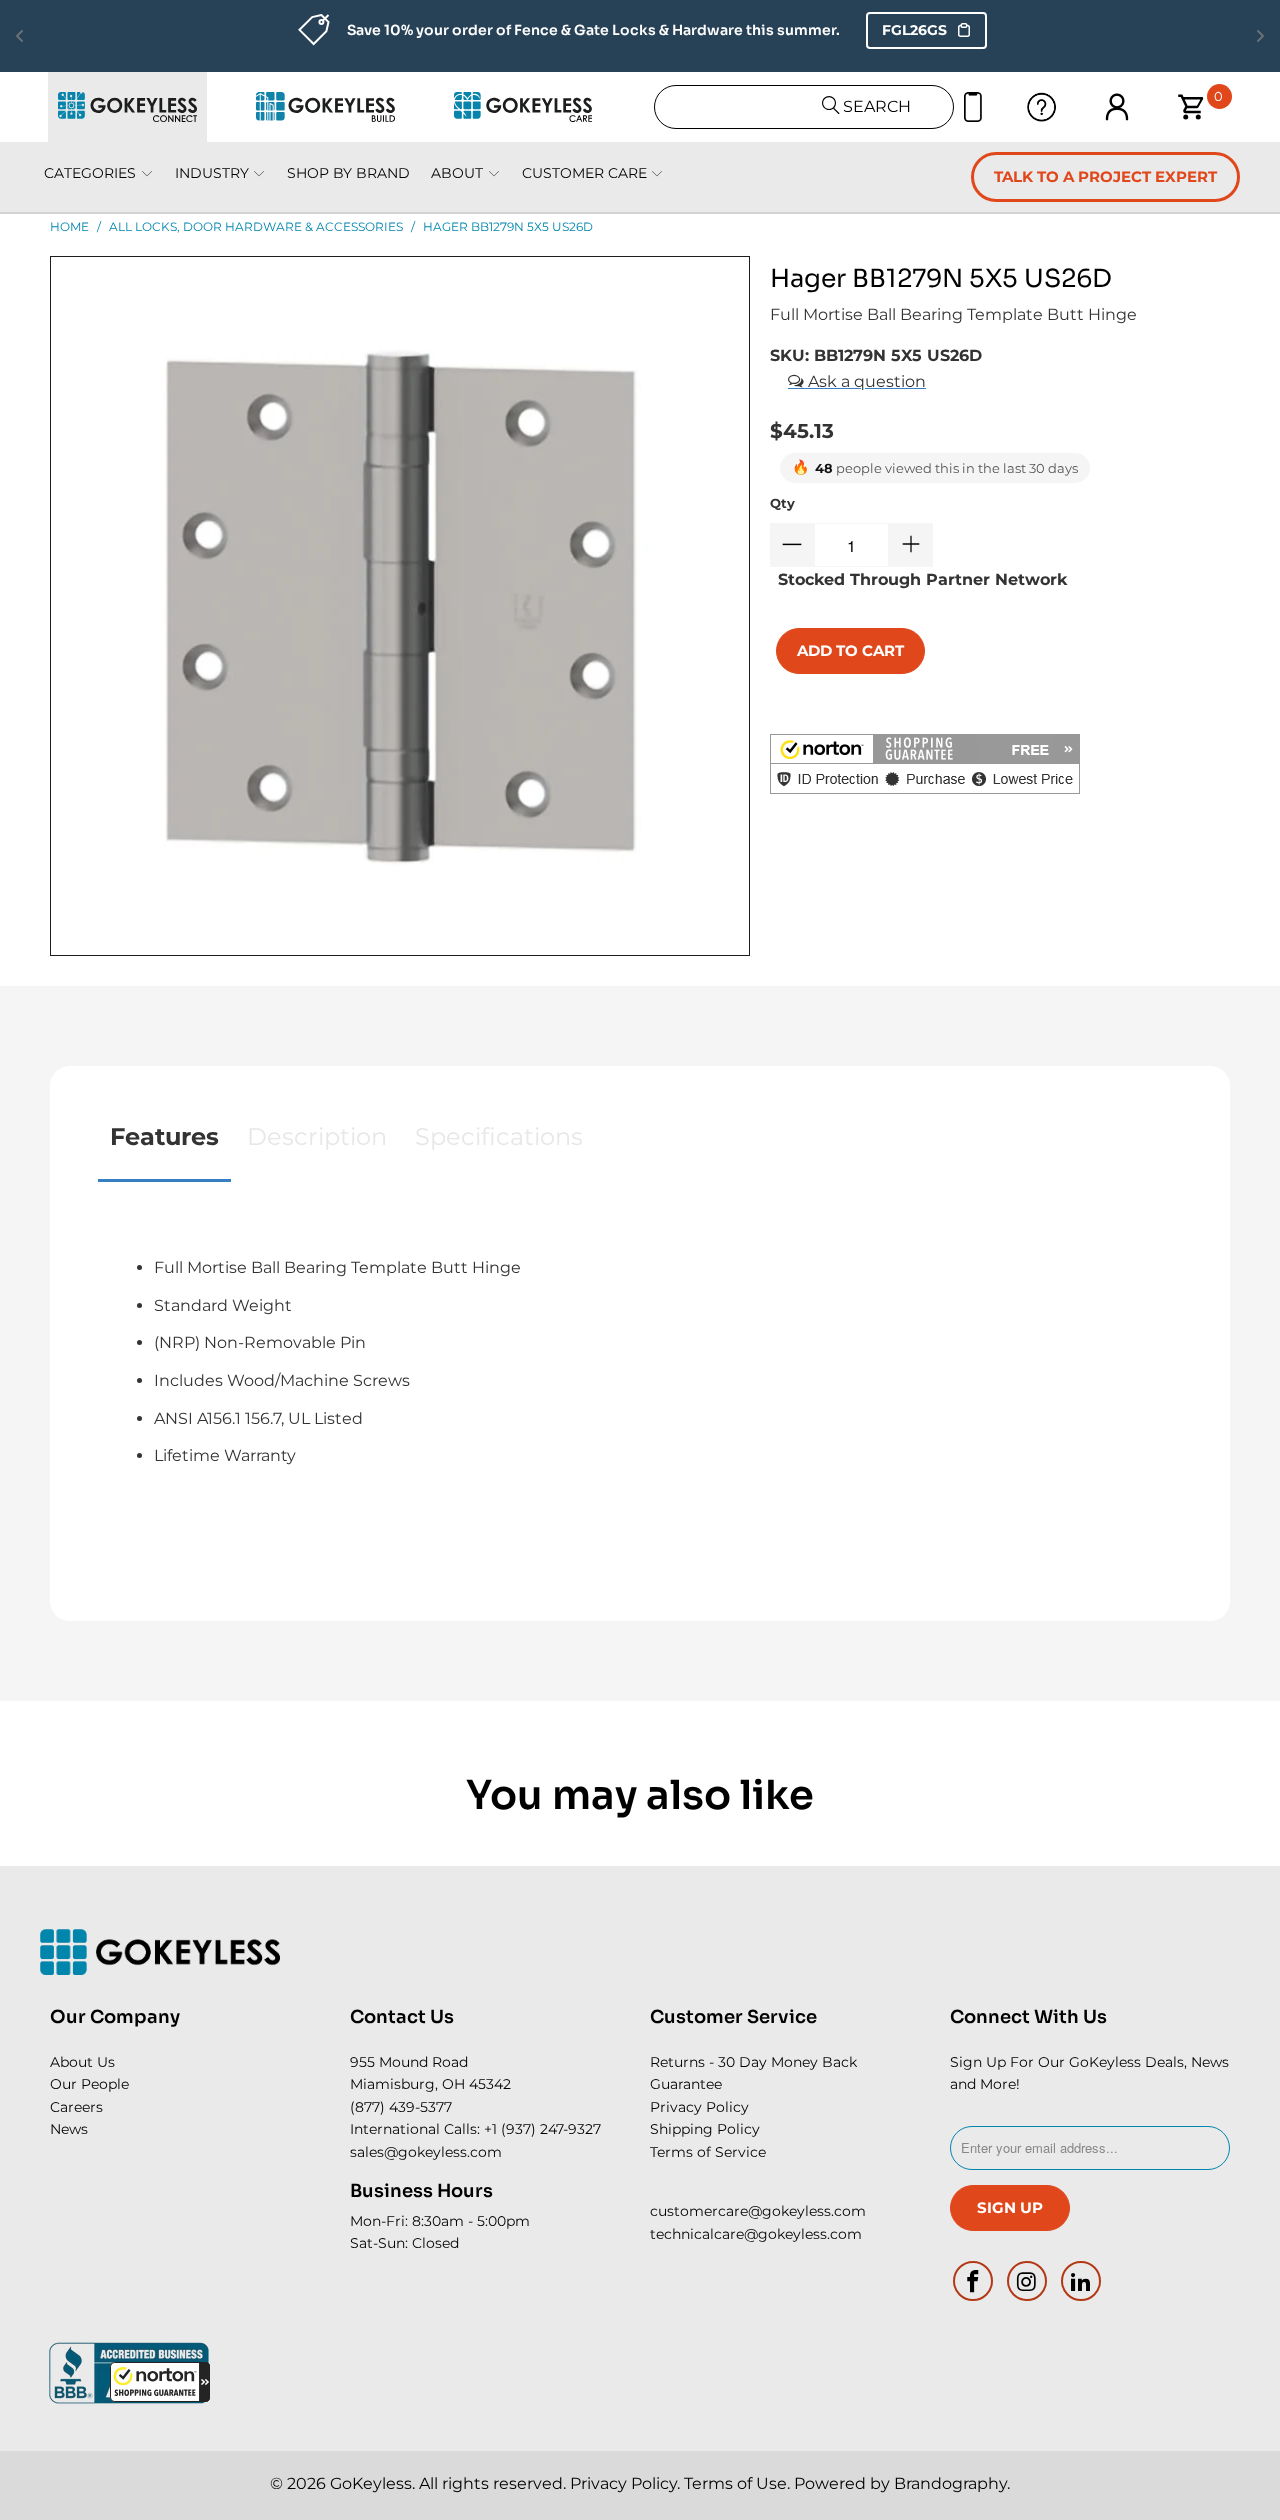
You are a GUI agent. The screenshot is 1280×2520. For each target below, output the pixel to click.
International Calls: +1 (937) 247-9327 (475, 2129)
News (69, 2129)
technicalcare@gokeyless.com (756, 2234)
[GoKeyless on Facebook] (974, 2281)
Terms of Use (735, 2483)
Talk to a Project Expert (1105, 176)
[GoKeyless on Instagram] (1028, 2281)
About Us (82, 2062)
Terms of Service (708, 2152)
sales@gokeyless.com (426, 2152)
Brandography (950, 2483)
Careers (76, 2107)
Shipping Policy (705, 2129)
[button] (160, 2382)
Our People (89, 2084)
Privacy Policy (699, 2107)
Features (164, 1136)
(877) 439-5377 (401, 2107)
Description (317, 1136)
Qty (782, 503)
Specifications (499, 1136)
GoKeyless (371, 2483)
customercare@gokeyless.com (758, 2211)
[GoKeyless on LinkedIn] (1081, 2281)
